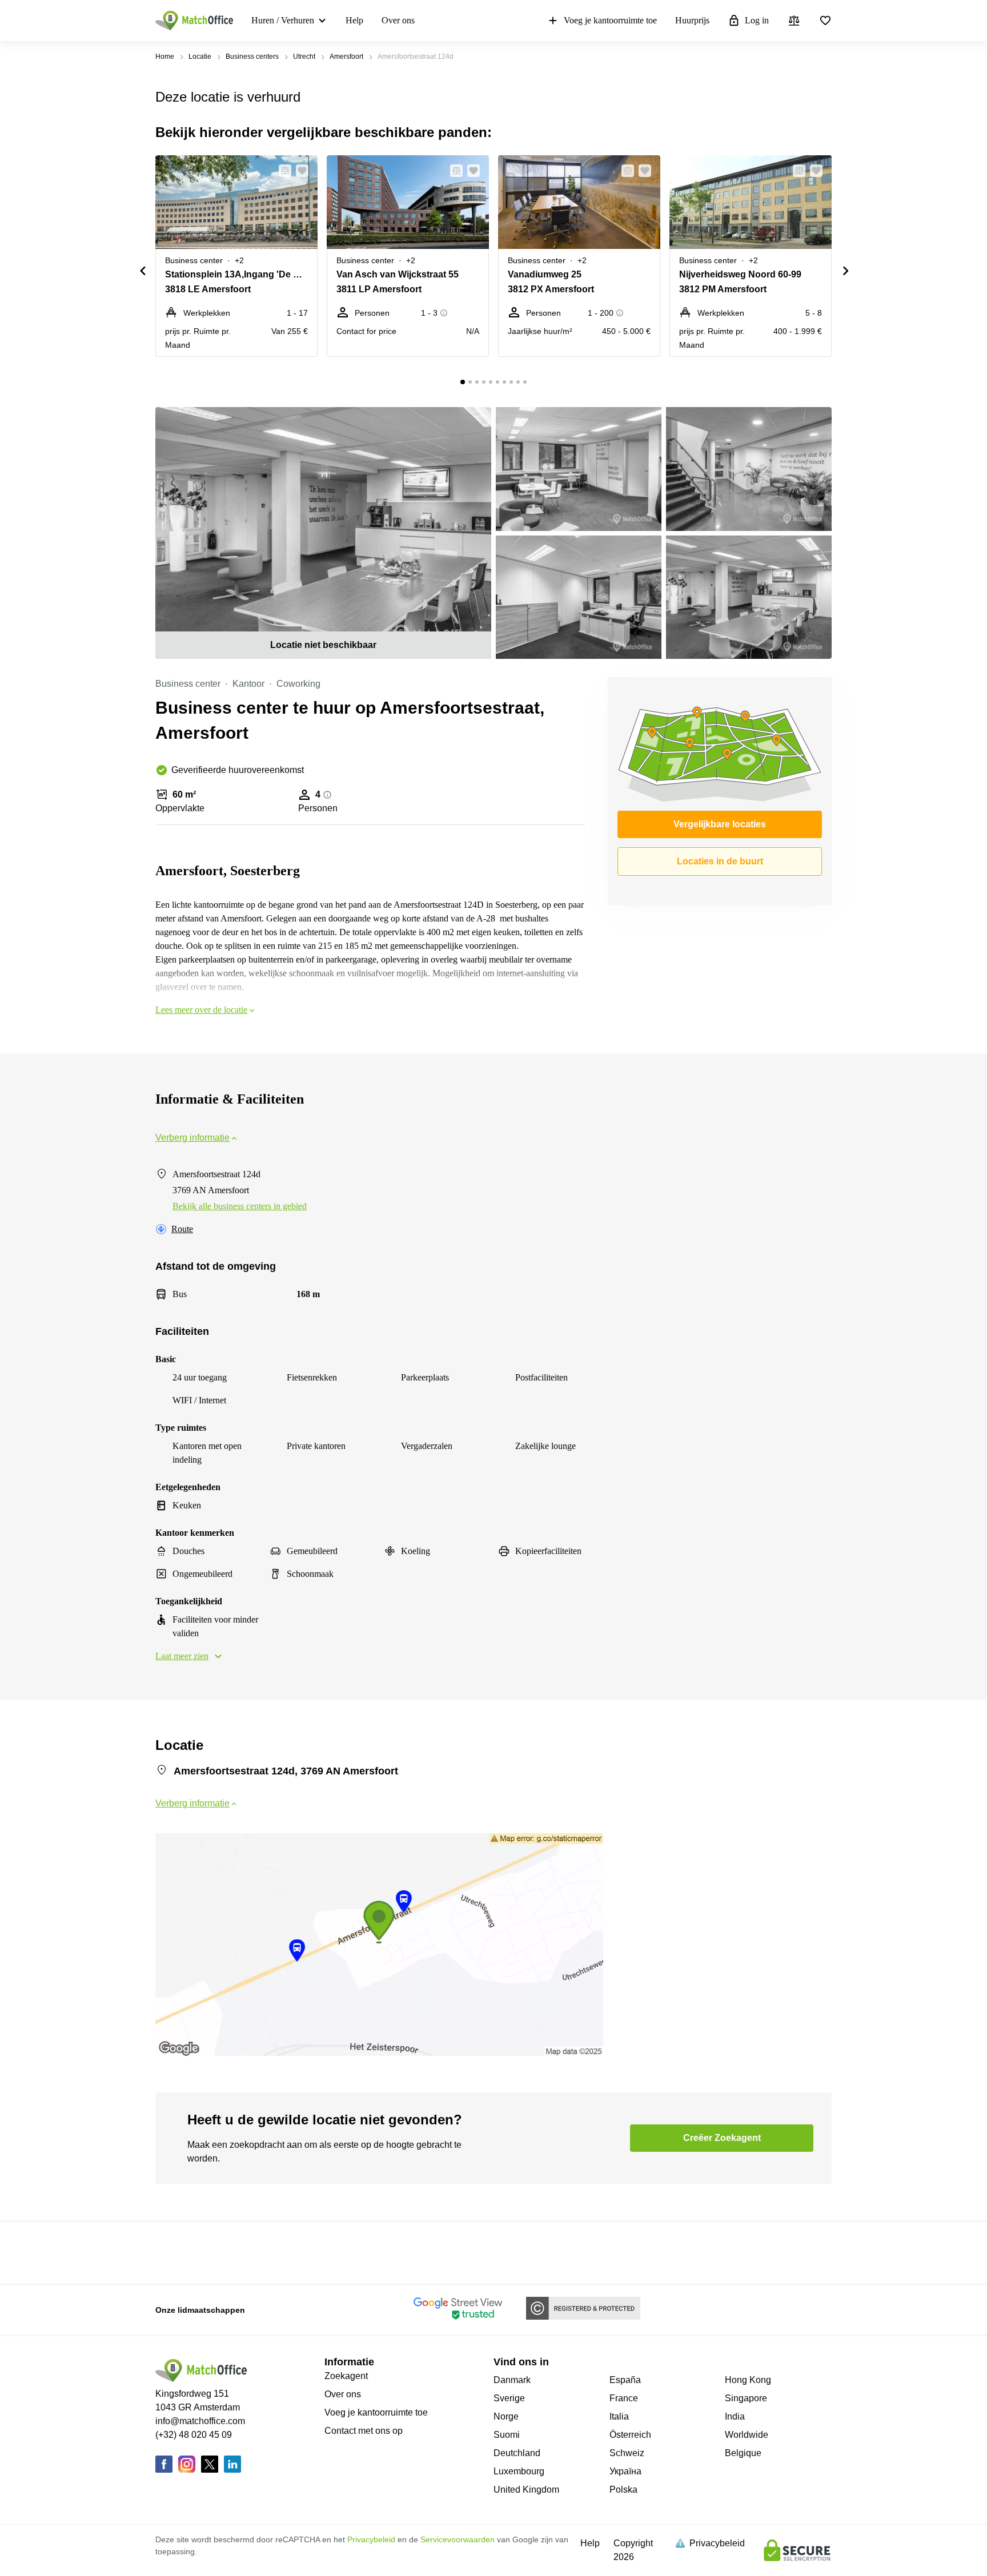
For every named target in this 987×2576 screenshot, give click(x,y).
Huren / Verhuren (283, 20)
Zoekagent (346, 2376)
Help (354, 20)
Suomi (507, 2435)
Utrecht (304, 57)
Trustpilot (172, 2252)
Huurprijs (692, 20)
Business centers (252, 57)
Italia (619, 2416)
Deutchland (517, 2453)
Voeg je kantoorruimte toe (610, 20)
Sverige (509, 2398)
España (625, 2380)
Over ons (398, 20)
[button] (282, 171)
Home (165, 57)
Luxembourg (519, 2471)
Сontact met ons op (364, 2431)
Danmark (512, 2380)
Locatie (200, 57)
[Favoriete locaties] (825, 21)
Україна (625, 2471)
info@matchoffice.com (200, 2421)
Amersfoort (346, 57)
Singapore (746, 2398)
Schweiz (627, 2453)
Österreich (630, 2435)
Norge (506, 2416)
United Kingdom (526, 2490)
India (735, 2416)
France (624, 2398)
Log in (757, 20)
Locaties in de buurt (720, 861)
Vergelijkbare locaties (720, 824)
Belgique (743, 2453)
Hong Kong (748, 2380)
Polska (623, 2490)
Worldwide (747, 2435)
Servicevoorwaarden (458, 2539)
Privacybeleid (371, 2539)
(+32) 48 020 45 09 (194, 2435)
